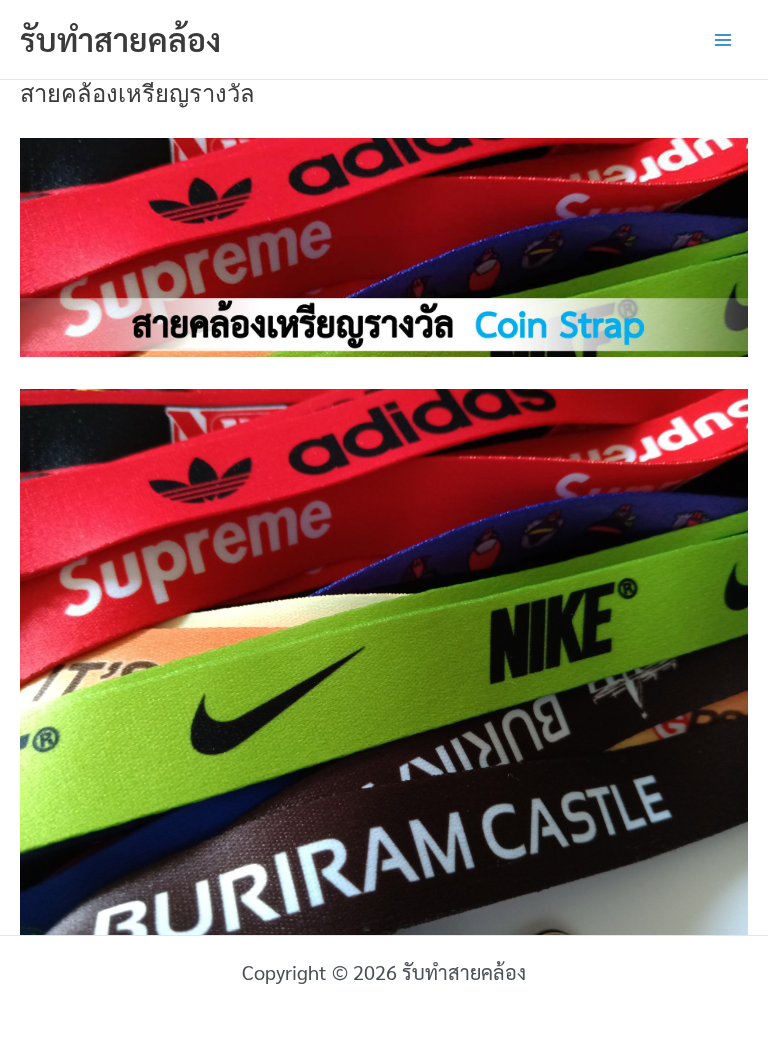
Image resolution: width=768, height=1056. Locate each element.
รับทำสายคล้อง (120, 38)
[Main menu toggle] (723, 40)
